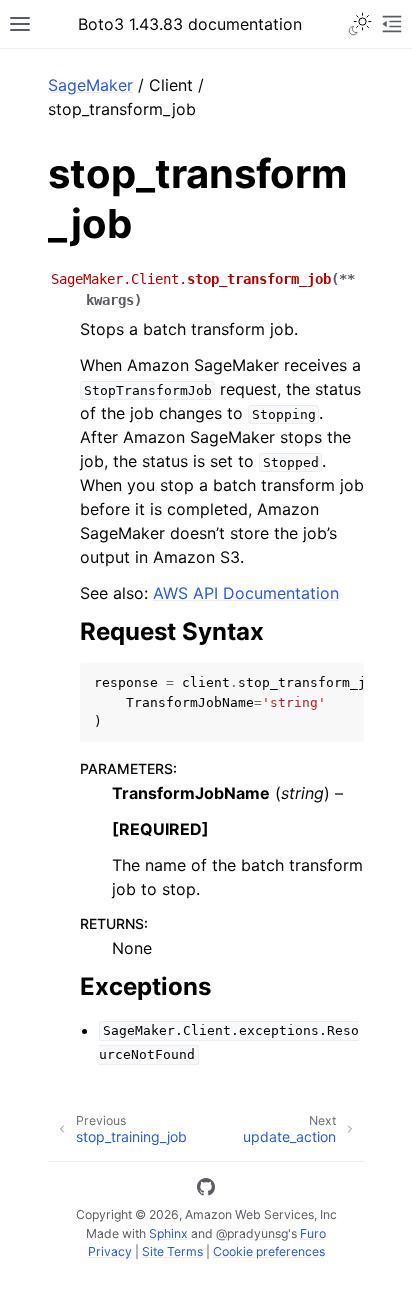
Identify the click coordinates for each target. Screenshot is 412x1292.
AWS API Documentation (246, 593)
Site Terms (172, 1251)
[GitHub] (206, 1190)
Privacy (110, 1251)
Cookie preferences (269, 1251)
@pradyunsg (252, 1233)
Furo (313, 1233)
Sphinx (168, 1233)
